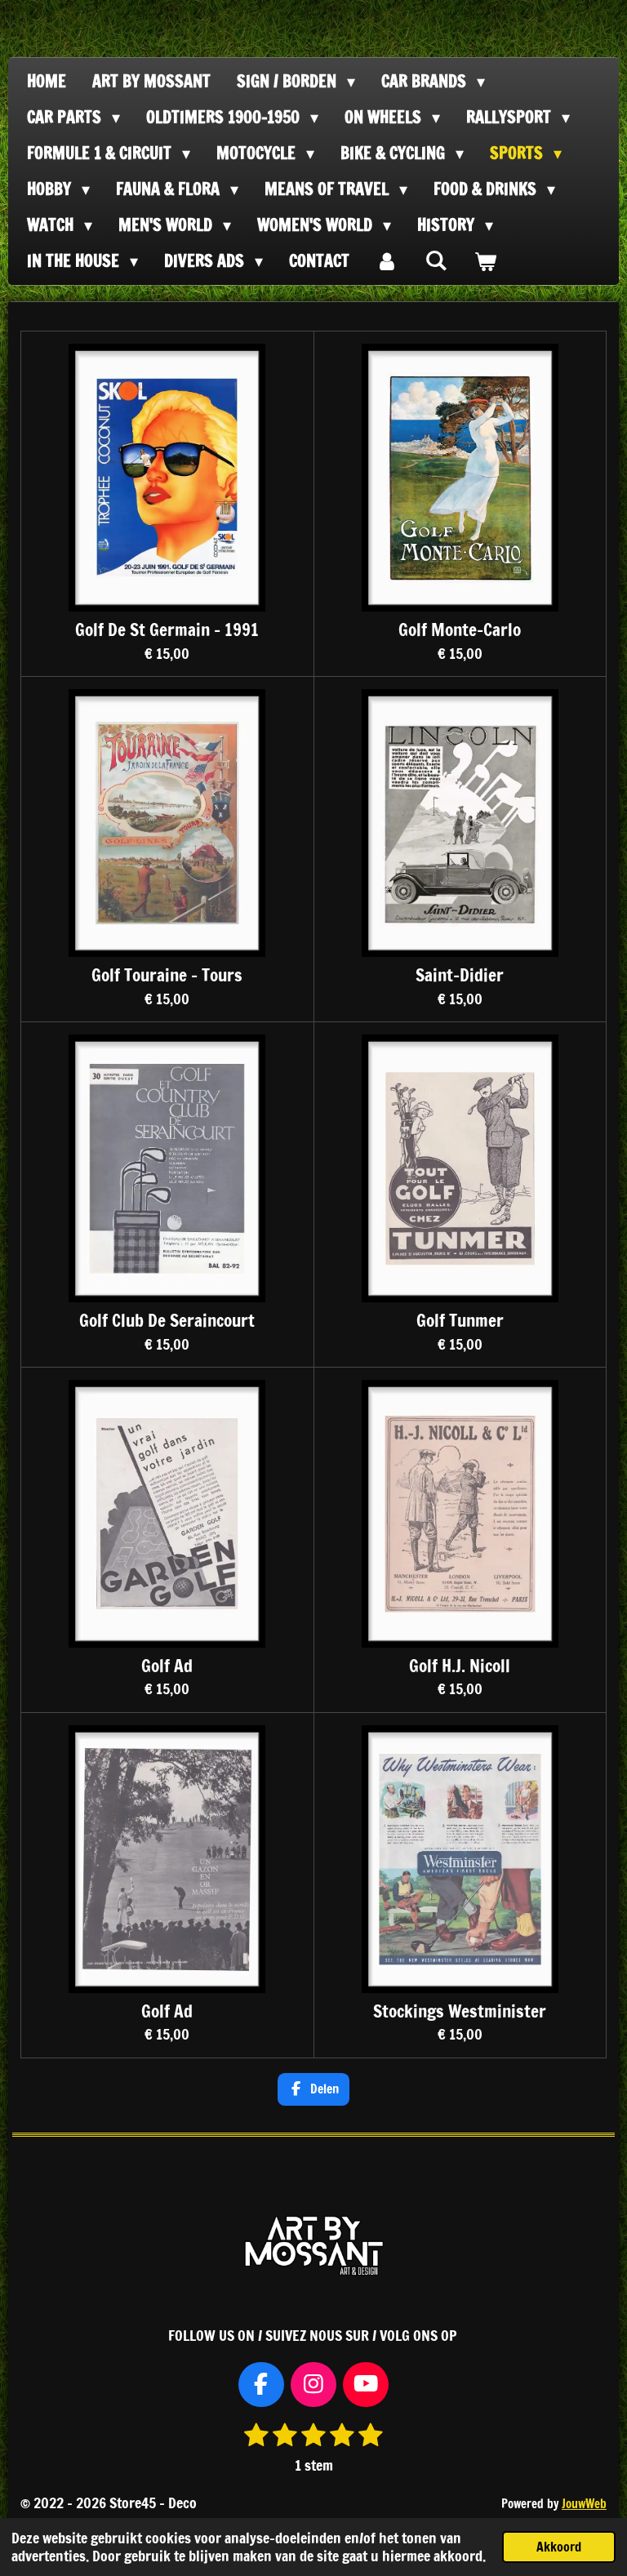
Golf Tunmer (460, 1321)
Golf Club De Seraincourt (167, 1321)
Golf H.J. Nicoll (460, 1666)
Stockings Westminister (460, 2011)
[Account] (387, 261)
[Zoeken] (436, 260)
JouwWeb (584, 2504)
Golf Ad (167, 1666)
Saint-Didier (460, 975)
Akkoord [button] (559, 2547)
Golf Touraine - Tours (167, 975)
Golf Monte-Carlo (460, 630)
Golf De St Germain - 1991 (167, 630)
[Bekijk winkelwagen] (485, 261)
